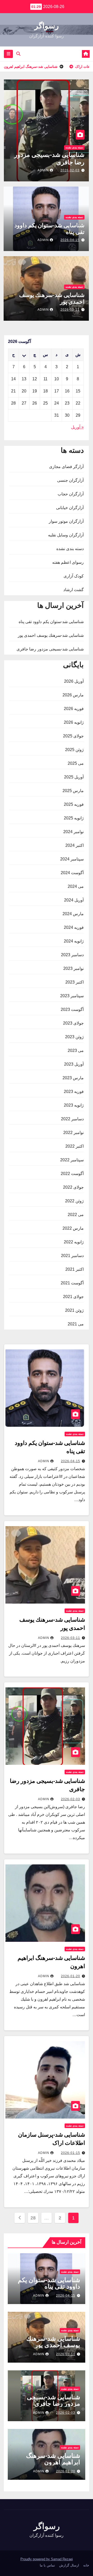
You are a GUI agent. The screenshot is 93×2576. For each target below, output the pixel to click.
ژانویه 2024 (74, 941)
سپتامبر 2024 (72, 859)
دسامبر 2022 (72, 1119)
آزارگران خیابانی (70, 508)
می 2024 (76, 886)
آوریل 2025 (74, 777)
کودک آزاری (74, 576)
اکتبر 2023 (75, 982)
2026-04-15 (70, 240)
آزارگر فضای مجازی (66, 467)
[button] (18, 54)
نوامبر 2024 (73, 832)
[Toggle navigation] (8, 54)
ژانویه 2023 (74, 1105)
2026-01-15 (71, 2153)
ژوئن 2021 (74, 1310)
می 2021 (76, 1324)
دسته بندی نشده (74, 147)
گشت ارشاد (73, 590)
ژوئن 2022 (74, 1201)
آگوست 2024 (72, 873)
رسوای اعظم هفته (68, 562)
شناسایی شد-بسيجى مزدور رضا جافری (50, 649)
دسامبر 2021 (72, 1256)
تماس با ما (47, 2565)
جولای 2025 (73, 736)
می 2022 (76, 1215)
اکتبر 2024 (75, 845)
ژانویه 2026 (74, 722)
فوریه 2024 (74, 927)
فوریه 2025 (74, 804)
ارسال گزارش (69, 2565)
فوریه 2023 (74, 1092)
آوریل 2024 (74, 900)
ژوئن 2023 (74, 1037)
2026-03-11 (70, 310)
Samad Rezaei (62, 2559)
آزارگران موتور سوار (66, 521)
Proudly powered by (36, 2559)
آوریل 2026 (74, 681)
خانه (86, 2565)
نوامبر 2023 (73, 968)
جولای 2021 (73, 1297)
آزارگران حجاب (71, 494)
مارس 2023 (73, 1078)
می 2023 (76, 1050)
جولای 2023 (73, 1023)
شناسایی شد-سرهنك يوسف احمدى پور (51, 635)
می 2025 (76, 763)
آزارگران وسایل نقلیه (66, 535)
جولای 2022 (73, 1187)
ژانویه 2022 (74, 1242)
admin (43, 170)
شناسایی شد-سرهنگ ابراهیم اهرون (53, 2459)
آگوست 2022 (72, 1174)
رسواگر (47, 26)
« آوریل (77, 427)
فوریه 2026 (74, 709)
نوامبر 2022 (73, 1133)
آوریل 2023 (74, 1064)
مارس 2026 (73, 695)
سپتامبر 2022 (72, 1160)
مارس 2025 (73, 791)
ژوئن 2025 (74, 750)
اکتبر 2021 (75, 1269)
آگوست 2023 (72, 1009)
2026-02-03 (70, 170)
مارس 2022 (73, 1228)
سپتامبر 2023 (72, 996)
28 (33, 2218)
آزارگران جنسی (70, 480)
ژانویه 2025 (74, 818)
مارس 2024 (73, 914)
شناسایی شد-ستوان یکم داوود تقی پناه (51, 622)
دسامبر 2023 (72, 955)
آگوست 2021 (72, 1283)
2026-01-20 (71, 1976)
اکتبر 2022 (75, 1146)
